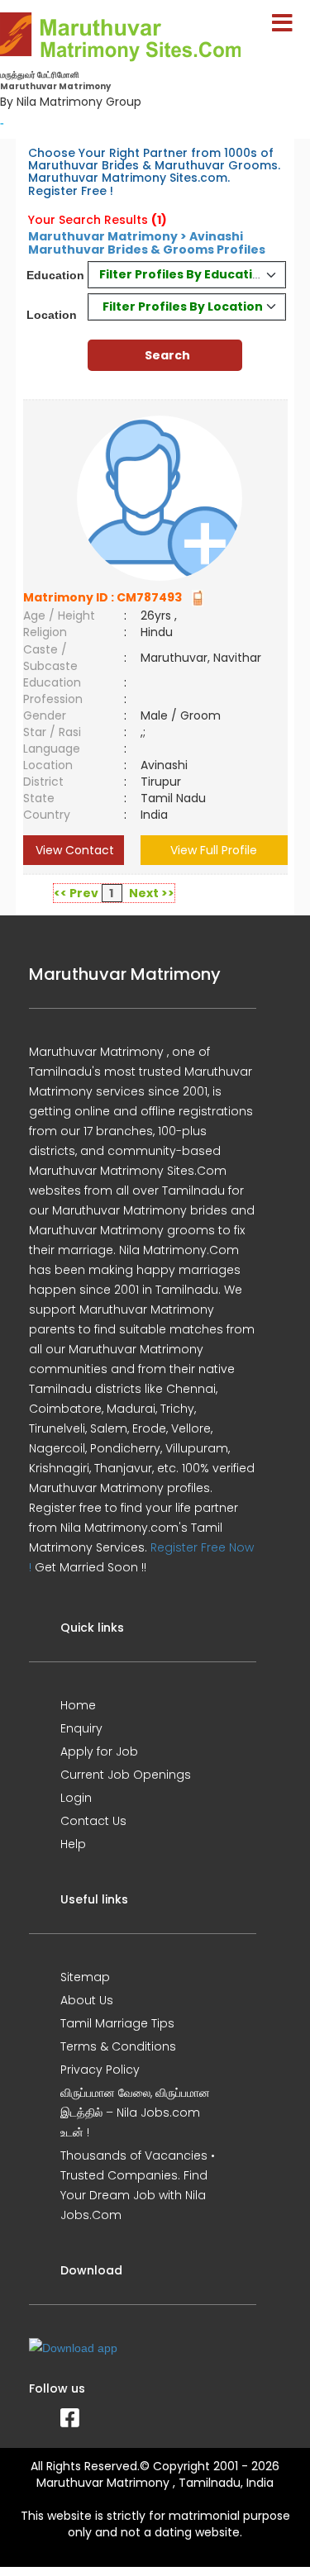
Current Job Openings (126, 1775)
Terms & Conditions (118, 2046)
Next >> (152, 893)
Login (76, 1798)
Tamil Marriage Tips (117, 2023)
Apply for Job (99, 1751)
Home (78, 1705)
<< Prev (76, 893)
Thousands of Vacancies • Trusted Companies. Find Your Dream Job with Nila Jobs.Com (138, 2185)
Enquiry (81, 1728)
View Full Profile (214, 850)
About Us (87, 2000)
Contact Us (93, 1821)
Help (73, 1844)
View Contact (73, 850)
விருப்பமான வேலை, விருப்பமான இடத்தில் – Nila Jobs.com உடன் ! (135, 2113)
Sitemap (85, 1977)
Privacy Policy (100, 2070)
